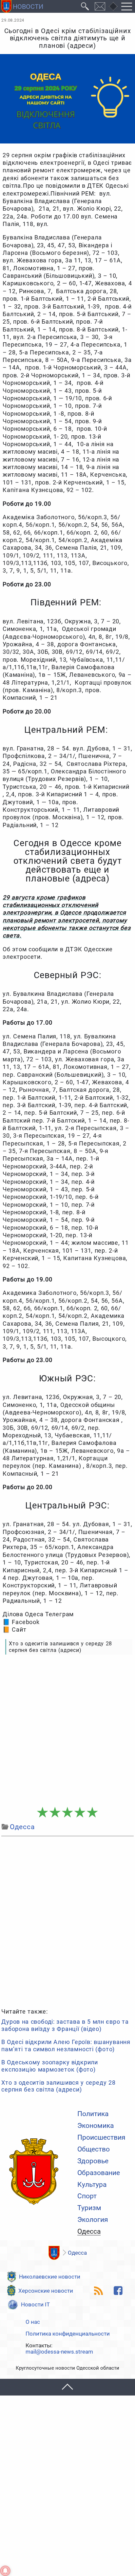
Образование (99, 2173)
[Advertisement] (67, 1731)
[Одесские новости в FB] (118, 2291)
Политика (93, 2114)
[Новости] (54, 2253)
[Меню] (127, 6)
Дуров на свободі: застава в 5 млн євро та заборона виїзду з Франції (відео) (65, 2025)
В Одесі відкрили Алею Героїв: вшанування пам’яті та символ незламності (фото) (66, 2046)
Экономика (96, 2126)
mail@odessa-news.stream (59, 2352)
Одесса (89, 2232)
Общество (94, 2149)
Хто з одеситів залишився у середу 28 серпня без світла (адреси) (58, 2086)
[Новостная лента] (99, 2291)
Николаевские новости (50, 2277)
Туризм (89, 2208)
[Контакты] (100, 6)
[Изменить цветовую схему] (113, 7)
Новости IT (35, 2304)
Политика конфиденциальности (68, 2334)
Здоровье (93, 2161)
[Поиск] (85, 6)
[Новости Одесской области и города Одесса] (22, 6)
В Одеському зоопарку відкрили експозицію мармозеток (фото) (50, 2066)
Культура (92, 2185)
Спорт (87, 2196)
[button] (67, 2387)
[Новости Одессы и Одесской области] (34, 2172)
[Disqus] (67, 1921)
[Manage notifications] (5, 2571)
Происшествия (101, 2138)
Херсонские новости (46, 2291)
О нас (33, 2322)
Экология (93, 2220)
